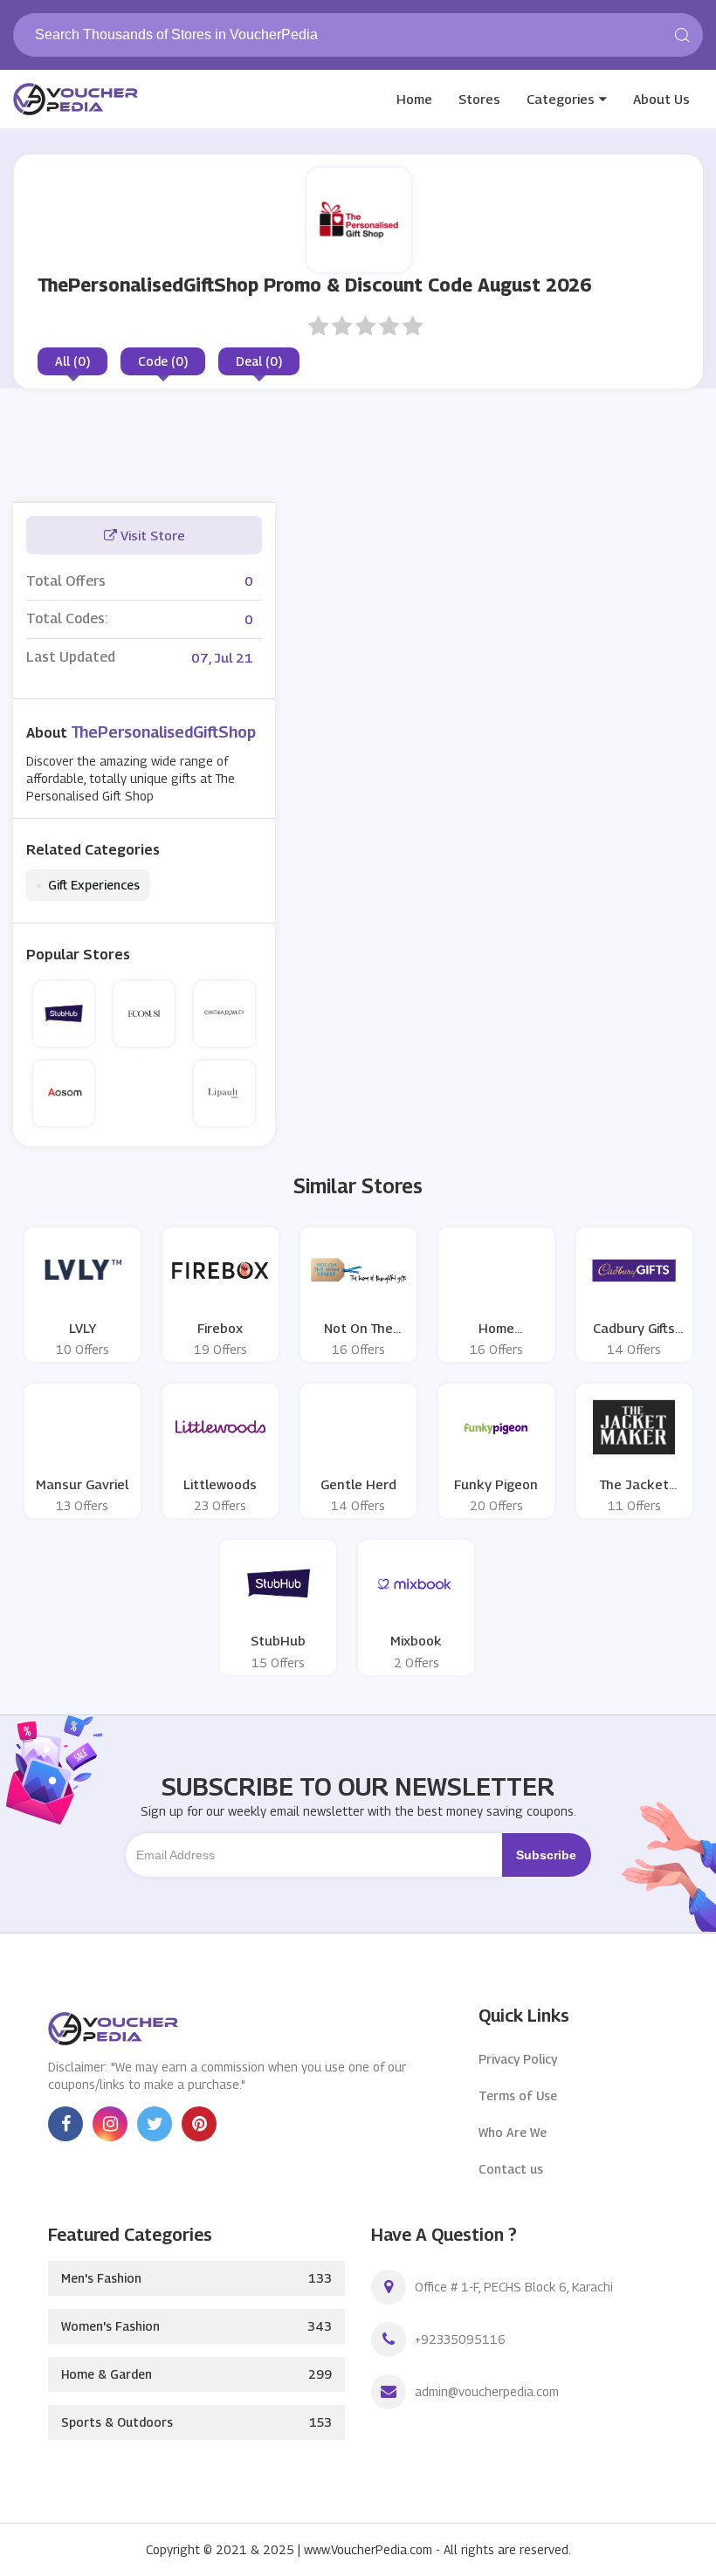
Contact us (511, 2169)
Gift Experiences (88, 885)
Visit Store (151, 535)
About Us (661, 99)
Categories (561, 99)
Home (414, 99)
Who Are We (513, 2132)
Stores (479, 99)
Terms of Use (518, 2095)
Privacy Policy (518, 2059)
